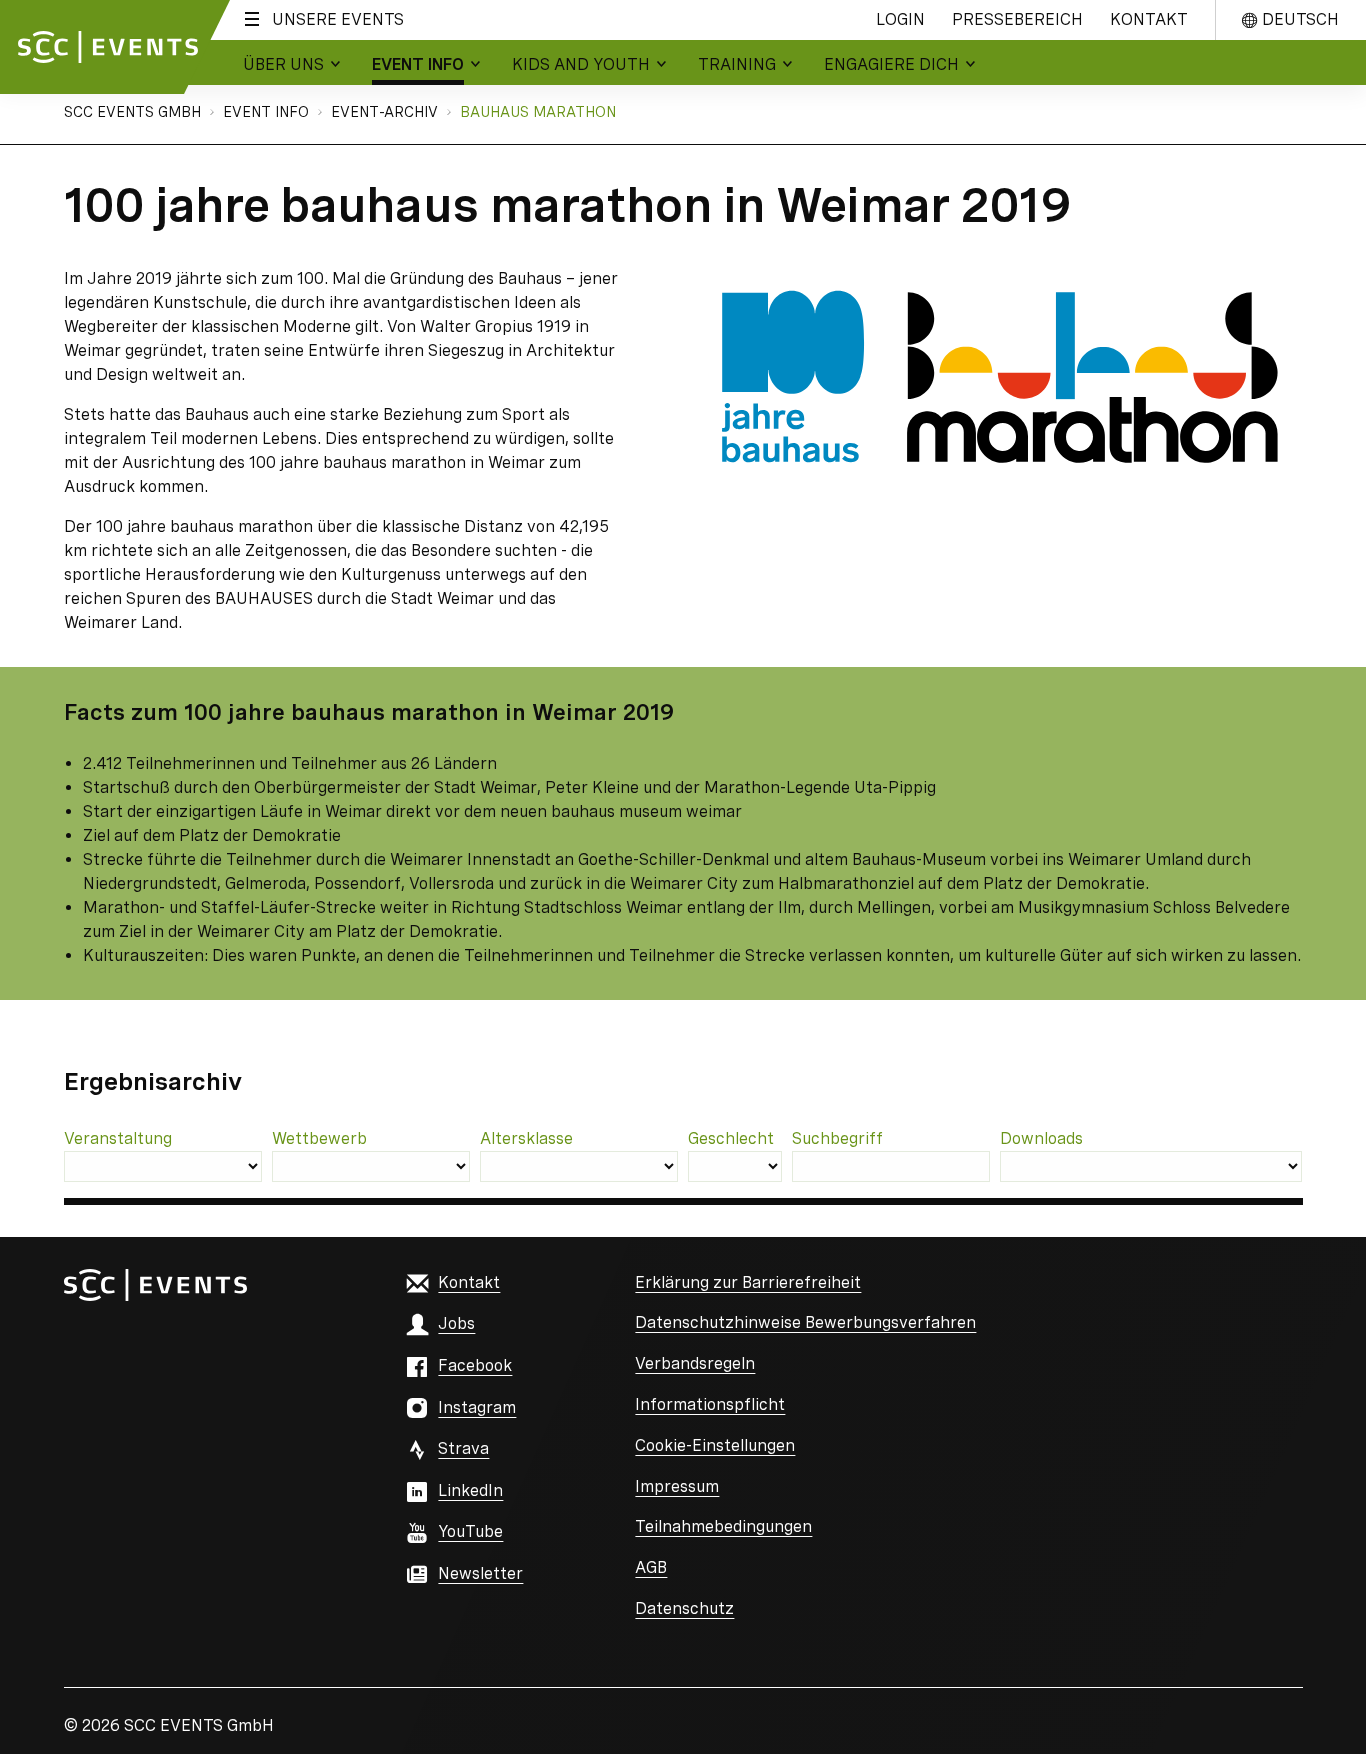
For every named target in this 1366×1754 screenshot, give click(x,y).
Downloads (1041, 1138)
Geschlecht (731, 1138)
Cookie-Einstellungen (715, 1445)
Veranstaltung (118, 1138)
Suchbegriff (837, 1138)
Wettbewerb (319, 1138)
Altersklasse (526, 1138)
